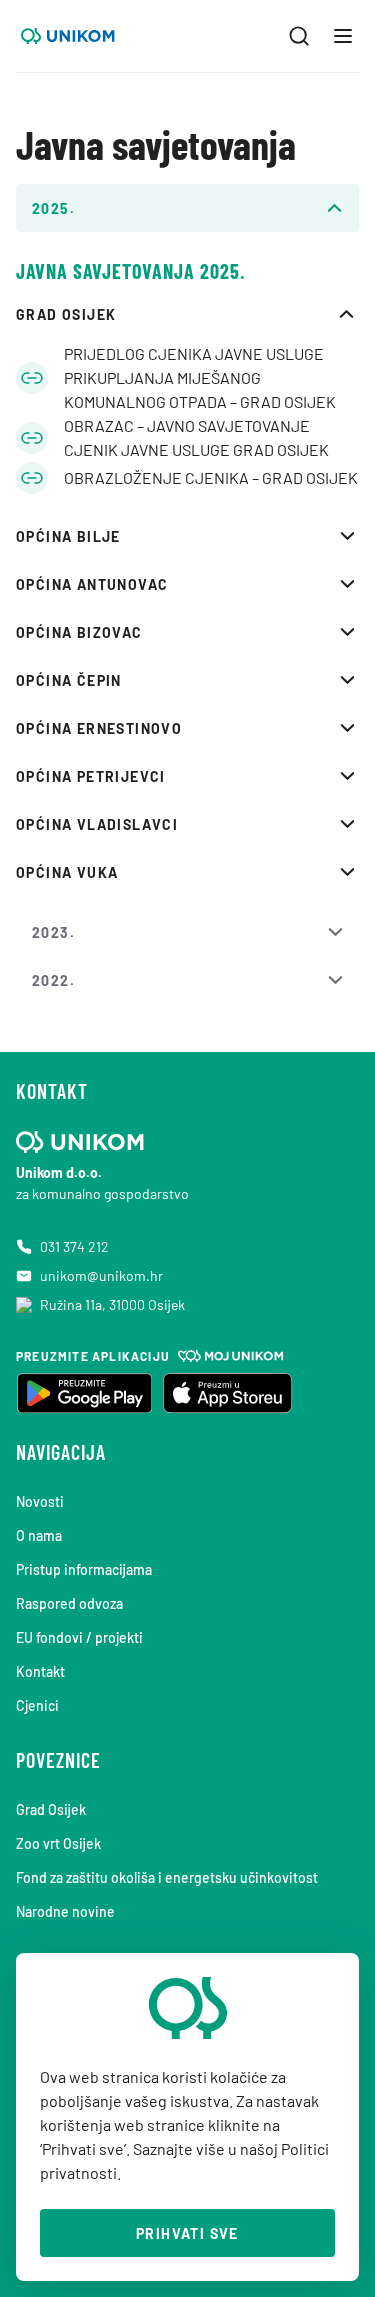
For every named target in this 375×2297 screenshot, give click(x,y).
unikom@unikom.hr (101, 1275)
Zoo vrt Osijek (58, 1843)
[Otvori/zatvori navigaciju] (343, 36)
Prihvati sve (187, 2233)
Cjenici (37, 1705)
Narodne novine (65, 1911)
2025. (53, 208)
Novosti (40, 1501)
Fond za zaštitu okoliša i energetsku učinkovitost (167, 1877)
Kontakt (40, 1671)
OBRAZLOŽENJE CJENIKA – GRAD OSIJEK (211, 477)
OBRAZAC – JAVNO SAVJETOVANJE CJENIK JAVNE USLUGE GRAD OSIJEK (196, 437)
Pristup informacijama (84, 1569)
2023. (53, 932)
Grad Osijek (51, 1809)
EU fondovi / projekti (79, 1637)
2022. (53, 980)
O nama (39, 1535)
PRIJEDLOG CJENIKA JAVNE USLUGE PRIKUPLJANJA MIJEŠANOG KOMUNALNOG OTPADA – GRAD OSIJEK (200, 377)
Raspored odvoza (69, 1603)
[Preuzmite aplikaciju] (84, 1393)
